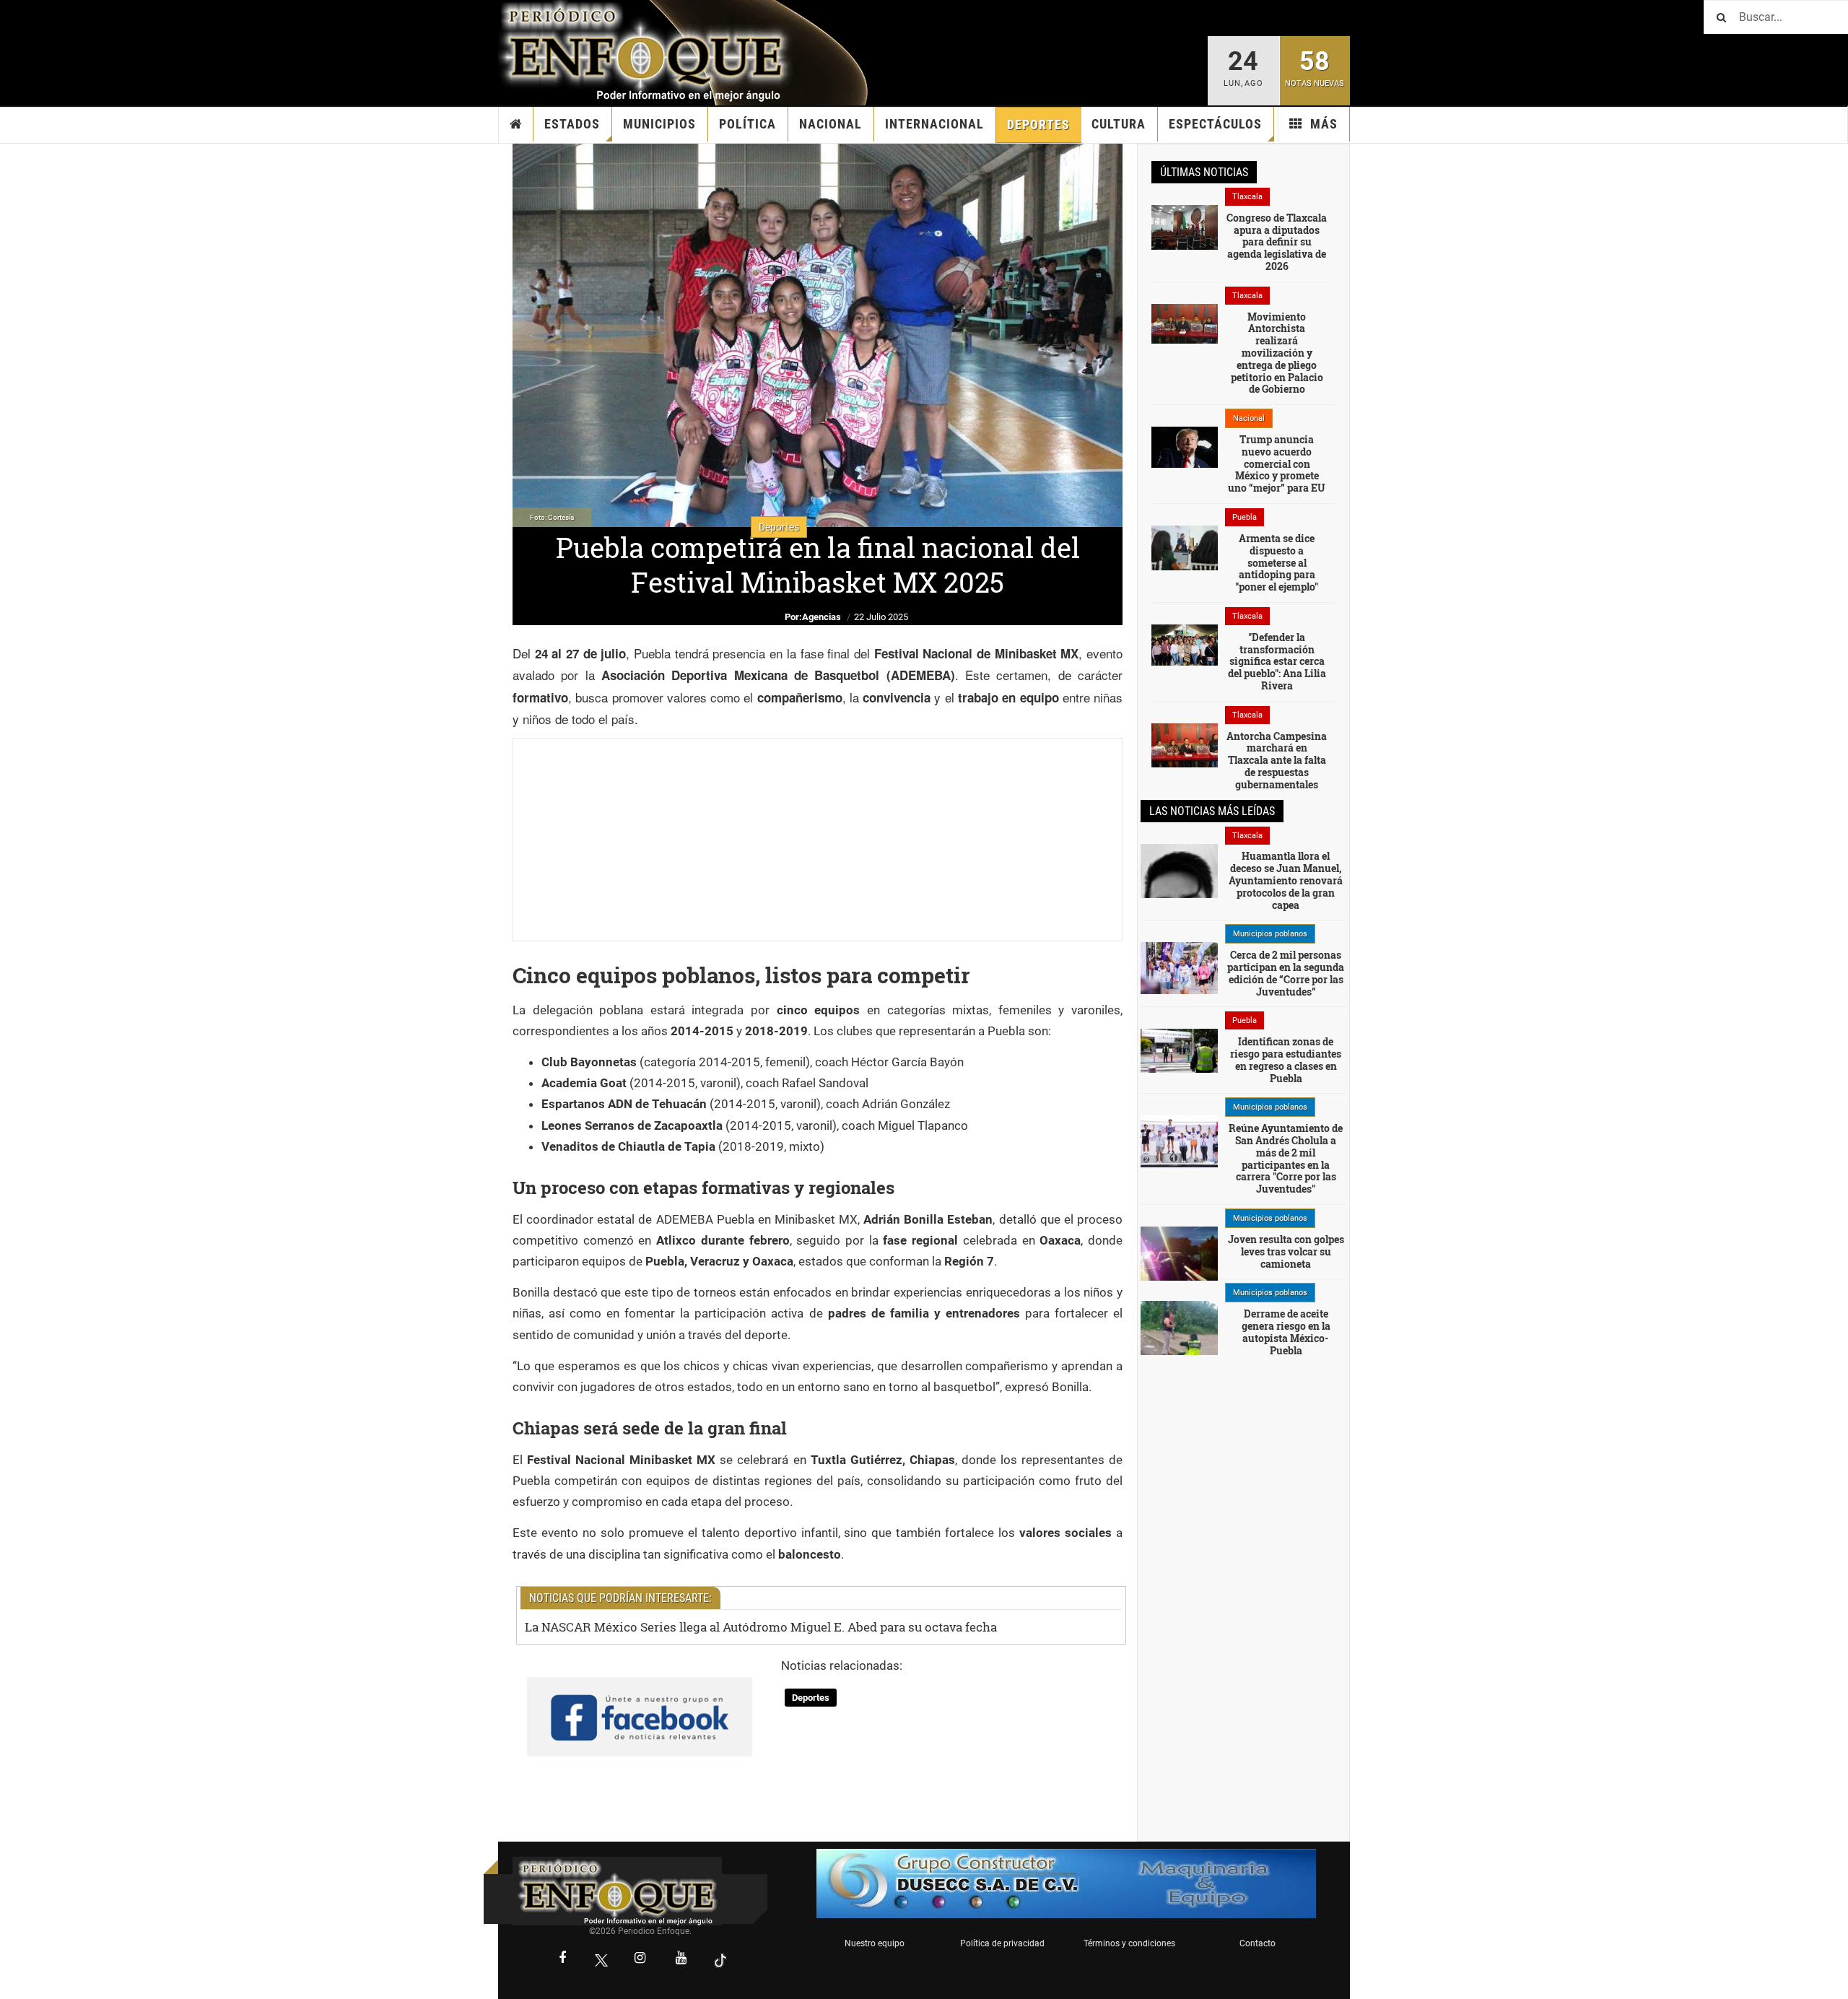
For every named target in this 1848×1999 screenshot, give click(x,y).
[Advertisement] (818, 840)
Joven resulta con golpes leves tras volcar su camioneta (1286, 1251)
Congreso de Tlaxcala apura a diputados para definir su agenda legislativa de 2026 (1277, 242)
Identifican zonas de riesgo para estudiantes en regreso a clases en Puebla (1286, 1059)
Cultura (1119, 124)
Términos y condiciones (1129, 1943)
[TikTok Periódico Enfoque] (720, 1960)
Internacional (934, 124)
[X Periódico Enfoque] (601, 1960)
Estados (572, 124)
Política (748, 124)
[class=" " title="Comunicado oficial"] (1179, 1141)
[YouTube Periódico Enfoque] (681, 1959)
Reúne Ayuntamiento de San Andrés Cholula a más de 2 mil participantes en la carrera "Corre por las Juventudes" (1286, 1158)
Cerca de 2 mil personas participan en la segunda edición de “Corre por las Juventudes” (1286, 973)
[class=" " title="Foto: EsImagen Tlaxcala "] (1185, 744)
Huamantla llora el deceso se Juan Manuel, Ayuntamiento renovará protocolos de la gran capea (1286, 880)
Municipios (659, 124)
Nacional (831, 124)
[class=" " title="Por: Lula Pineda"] (1179, 967)
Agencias (821, 617)
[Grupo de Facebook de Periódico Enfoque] (640, 1704)
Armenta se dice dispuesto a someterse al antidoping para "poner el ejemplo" (1277, 562)
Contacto (1258, 1943)
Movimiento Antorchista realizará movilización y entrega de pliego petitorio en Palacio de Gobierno (1277, 353)
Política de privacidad (1002, 1943)
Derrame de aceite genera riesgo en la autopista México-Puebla (1286, 1332)
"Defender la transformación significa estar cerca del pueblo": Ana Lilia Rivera (1277, 661)
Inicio (516, 124)
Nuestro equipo (875, 1943)
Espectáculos (1215, 124)
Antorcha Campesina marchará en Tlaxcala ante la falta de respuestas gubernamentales (1277, 760)
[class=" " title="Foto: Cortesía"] (1185, 226)
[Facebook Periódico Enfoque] (562, 1959)
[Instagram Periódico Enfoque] (640, 1959)
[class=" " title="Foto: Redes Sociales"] (1185, 323)
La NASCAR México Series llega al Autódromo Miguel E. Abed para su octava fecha (761, 1627)
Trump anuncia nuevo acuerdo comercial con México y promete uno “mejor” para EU (1277, 463)
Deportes (1038, 125)
